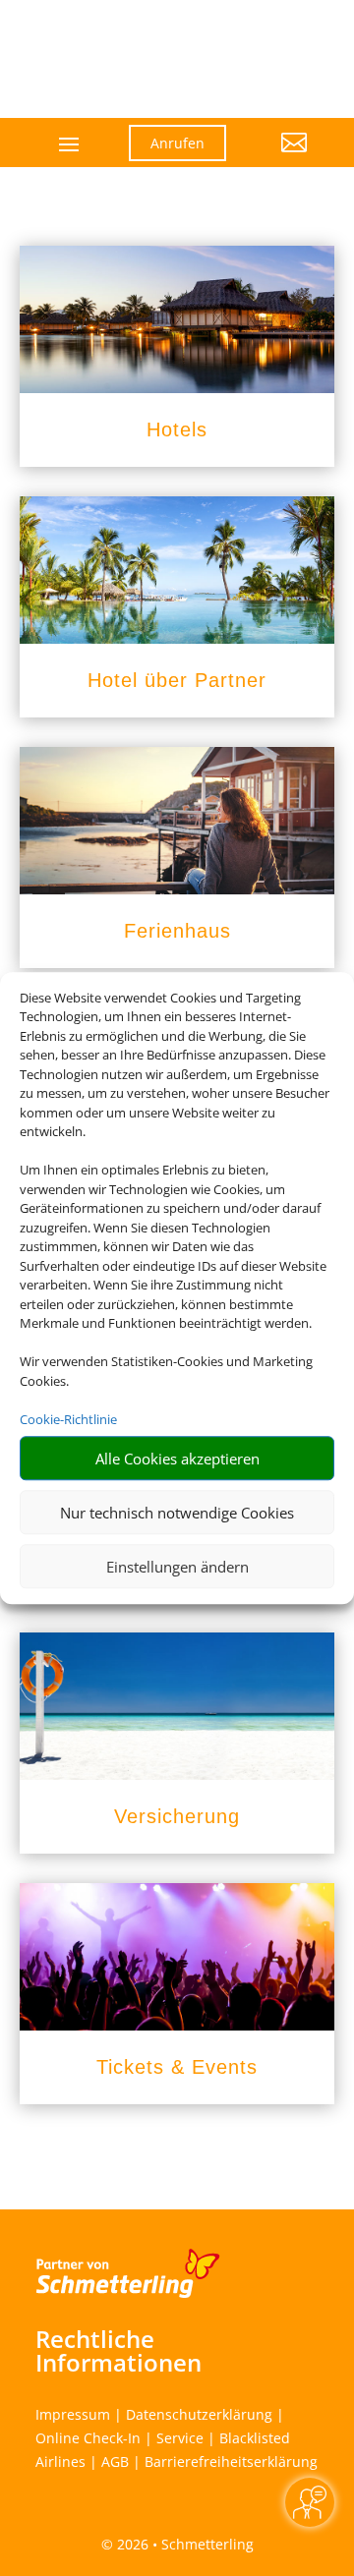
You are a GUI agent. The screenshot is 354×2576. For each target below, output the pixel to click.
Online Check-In (88, 2438)
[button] (282, 157)
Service (180, 2438)
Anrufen (177, 143)
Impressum (73, 2414)
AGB (115, 2462)
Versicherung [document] (177, 1816)
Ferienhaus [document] (177, 931)
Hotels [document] (177, 429)
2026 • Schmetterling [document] (183, 2544)
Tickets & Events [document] (177, 2067)
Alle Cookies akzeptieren (177, 1459)
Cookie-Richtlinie (68, 1419)
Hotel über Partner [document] (177, 680)
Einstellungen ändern (177, 1567)
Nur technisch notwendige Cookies (177, 1513)
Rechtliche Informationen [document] (118, 2351)
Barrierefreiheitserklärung (231, 2462)
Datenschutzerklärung (199, 2414)
